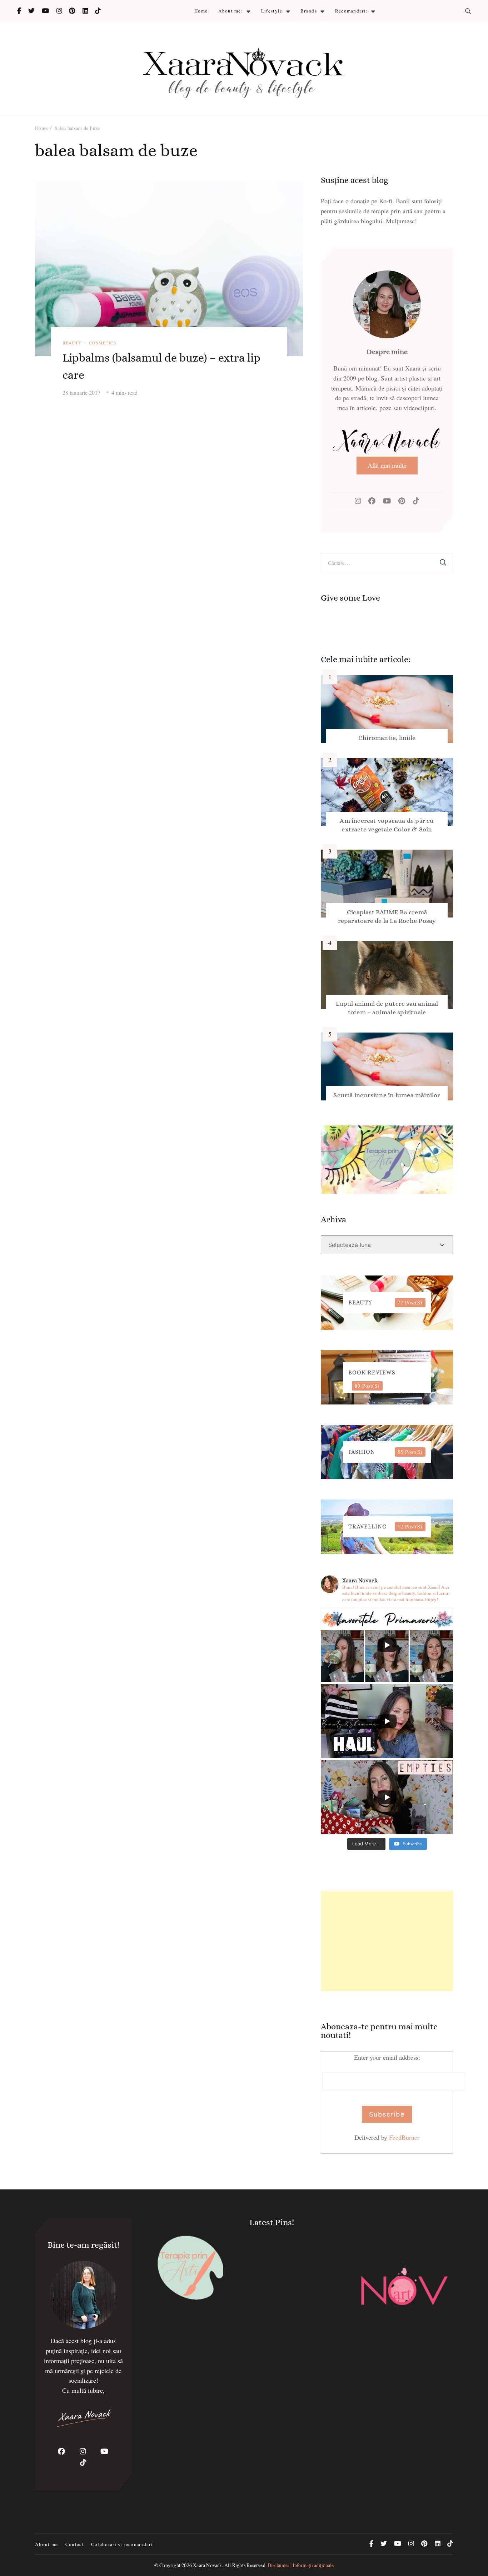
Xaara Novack (207, 2565)
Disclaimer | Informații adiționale (301, 2565)
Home (201, 11)
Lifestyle (272, 11)
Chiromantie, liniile (387, 738)
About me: (231, 11)
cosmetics (103, 343)
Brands (309, 11)
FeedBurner (404, 2137)
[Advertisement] (387, 1941)
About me (47, 2544)
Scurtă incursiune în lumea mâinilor (387, 1095)
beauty (72, 343)
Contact (75, 2544)
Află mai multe (387, 465)
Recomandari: (352, 11)
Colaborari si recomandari (122, 2544)
